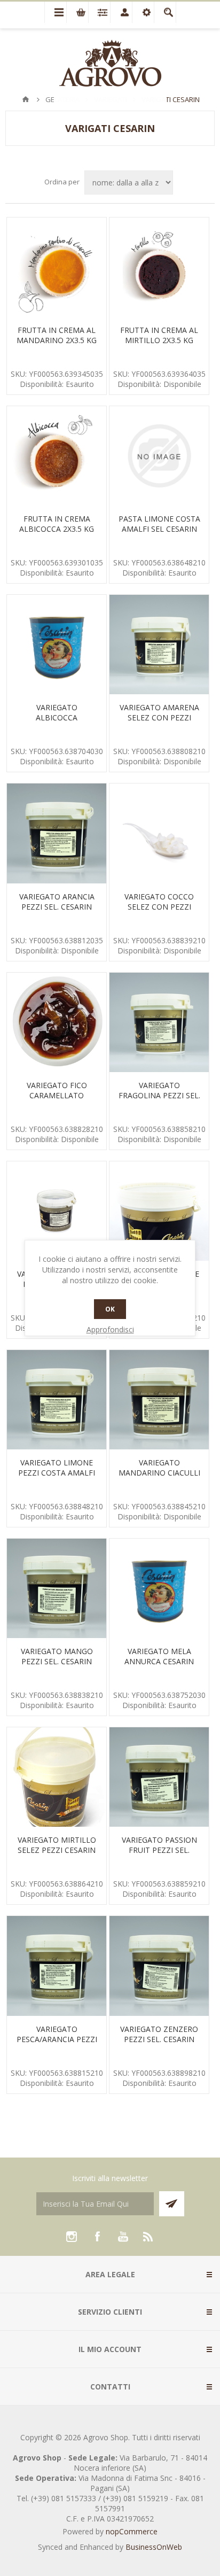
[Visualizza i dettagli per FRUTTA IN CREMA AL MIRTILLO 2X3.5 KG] (159, 267)
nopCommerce (132, 2531)
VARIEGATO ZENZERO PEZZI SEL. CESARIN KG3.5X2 (159, 2039)
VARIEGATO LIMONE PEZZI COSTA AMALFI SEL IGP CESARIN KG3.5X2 (57, 1478)
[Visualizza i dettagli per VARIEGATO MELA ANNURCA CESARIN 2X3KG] (159, 1588)
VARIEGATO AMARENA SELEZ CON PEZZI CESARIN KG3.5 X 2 (159, 717)
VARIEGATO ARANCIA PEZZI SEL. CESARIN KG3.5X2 (57, 907)
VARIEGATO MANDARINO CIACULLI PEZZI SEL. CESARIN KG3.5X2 (159, 1478)
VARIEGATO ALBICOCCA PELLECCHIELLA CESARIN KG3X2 (57, 723)
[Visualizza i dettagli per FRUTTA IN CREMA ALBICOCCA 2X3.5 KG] (57, 456)
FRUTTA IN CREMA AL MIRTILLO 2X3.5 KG (159, 335)
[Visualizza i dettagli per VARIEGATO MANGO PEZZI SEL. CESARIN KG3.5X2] (57, 1588)
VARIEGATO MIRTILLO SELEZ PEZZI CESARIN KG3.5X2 (57, 1850)
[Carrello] (77, 12)
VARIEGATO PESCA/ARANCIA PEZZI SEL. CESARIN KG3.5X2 (57, 2039)
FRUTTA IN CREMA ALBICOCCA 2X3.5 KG (57, 524)
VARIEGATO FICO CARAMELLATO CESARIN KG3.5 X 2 (57, 1095)
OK (110, 1309)
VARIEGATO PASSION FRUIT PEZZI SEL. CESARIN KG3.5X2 (159, 1850)
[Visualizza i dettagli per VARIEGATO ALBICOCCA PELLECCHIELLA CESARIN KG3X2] (57, 645)
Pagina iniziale (26, 99)
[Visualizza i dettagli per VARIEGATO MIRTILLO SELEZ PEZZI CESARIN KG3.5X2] (57, 1777)
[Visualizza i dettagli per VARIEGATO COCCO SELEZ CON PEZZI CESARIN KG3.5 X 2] (159, 833)
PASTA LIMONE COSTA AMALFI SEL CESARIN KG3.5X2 (159, 529)
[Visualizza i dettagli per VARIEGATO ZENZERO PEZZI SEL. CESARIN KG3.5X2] (159, 1966)
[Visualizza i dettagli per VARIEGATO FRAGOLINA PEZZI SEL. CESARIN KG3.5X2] (159, 1022)
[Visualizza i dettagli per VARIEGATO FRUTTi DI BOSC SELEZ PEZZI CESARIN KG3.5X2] (57, 1211)
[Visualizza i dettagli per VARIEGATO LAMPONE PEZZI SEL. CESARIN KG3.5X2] (159, 1211)
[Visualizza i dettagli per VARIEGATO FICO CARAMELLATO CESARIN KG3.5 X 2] (57, 1022)
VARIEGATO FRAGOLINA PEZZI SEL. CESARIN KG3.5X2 (159, 1095)
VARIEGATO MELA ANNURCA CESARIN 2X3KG (159, 1661)
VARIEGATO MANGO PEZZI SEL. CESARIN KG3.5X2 (57, 1661)
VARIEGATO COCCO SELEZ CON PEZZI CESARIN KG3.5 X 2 (159, 907)
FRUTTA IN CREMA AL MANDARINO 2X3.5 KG (57, 335)
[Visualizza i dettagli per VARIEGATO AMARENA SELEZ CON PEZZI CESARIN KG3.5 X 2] (159, 645)
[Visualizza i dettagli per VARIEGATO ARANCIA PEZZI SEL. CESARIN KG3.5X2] (57, 833)
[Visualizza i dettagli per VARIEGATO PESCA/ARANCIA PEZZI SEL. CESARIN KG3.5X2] (57, 1966)
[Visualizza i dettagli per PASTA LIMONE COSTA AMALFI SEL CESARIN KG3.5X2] (159, 456)
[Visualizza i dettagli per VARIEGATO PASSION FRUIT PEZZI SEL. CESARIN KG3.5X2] (159, 1777)
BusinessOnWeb (154, 2547)
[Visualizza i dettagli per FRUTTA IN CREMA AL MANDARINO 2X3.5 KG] (57, 267)
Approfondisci (110, 1329)
